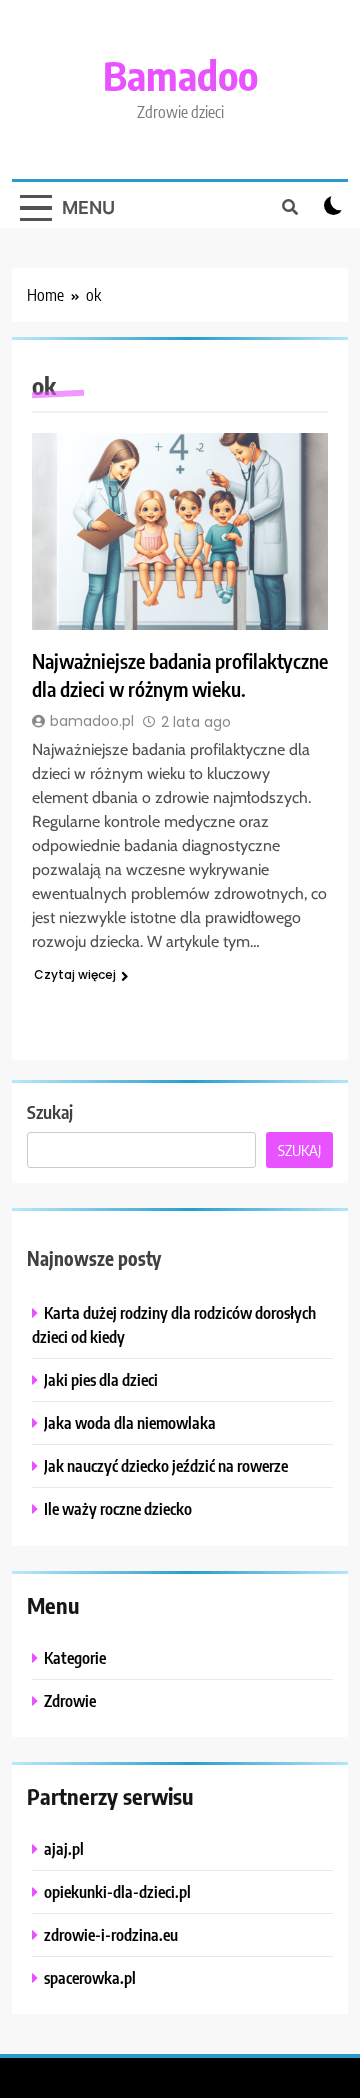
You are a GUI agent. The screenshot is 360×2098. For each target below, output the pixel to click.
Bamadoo (180, 75)
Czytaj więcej (75, 974)
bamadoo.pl (92, 721)
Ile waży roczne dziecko (118, 1508)
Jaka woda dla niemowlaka (130, 1422)
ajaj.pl (64, 1848)
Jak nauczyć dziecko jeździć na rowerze (166, 1465)
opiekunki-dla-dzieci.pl (117, 1891)
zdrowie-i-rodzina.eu (111, 1934)
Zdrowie (70, 1700)
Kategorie (75, 1657)
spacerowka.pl (90, 1977)
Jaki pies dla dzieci (101, 1379)
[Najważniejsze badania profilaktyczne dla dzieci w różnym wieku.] (180, 531)
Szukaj (50, 1111)
